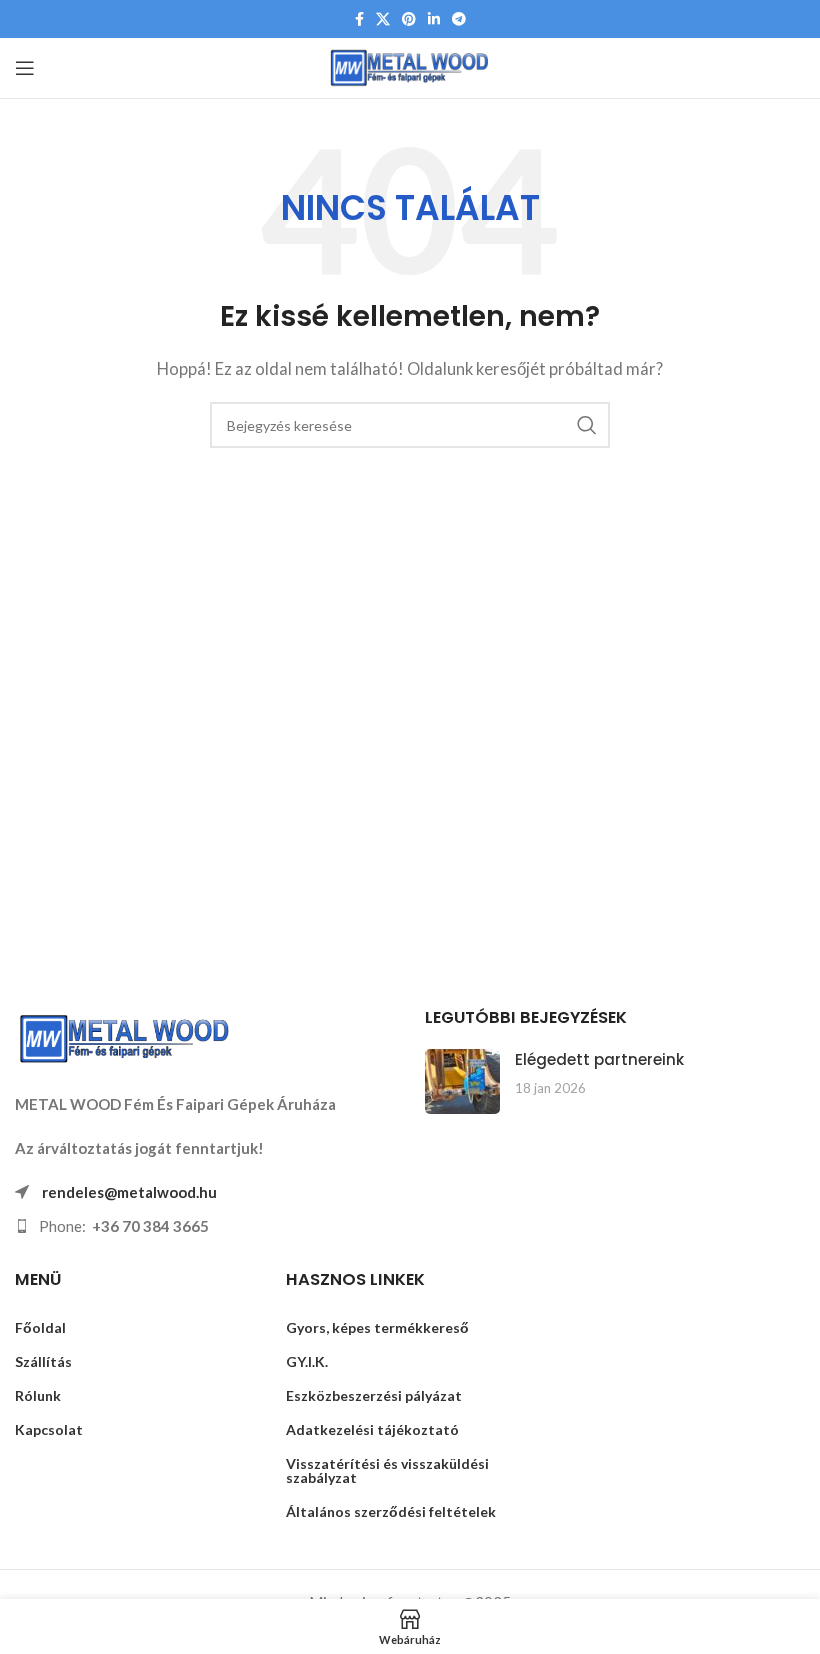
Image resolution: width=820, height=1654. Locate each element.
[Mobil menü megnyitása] (25, 68)
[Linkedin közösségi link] (434, 19)
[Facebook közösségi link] (359, 19)
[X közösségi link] (383, 19)
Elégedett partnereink (599, 1059)
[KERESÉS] (587, 425)
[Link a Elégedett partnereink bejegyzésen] (462, 1081)
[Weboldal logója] (410, 66)
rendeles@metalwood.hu (129, 1192)
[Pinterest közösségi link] (409, 19)
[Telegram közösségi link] (459, 19)
